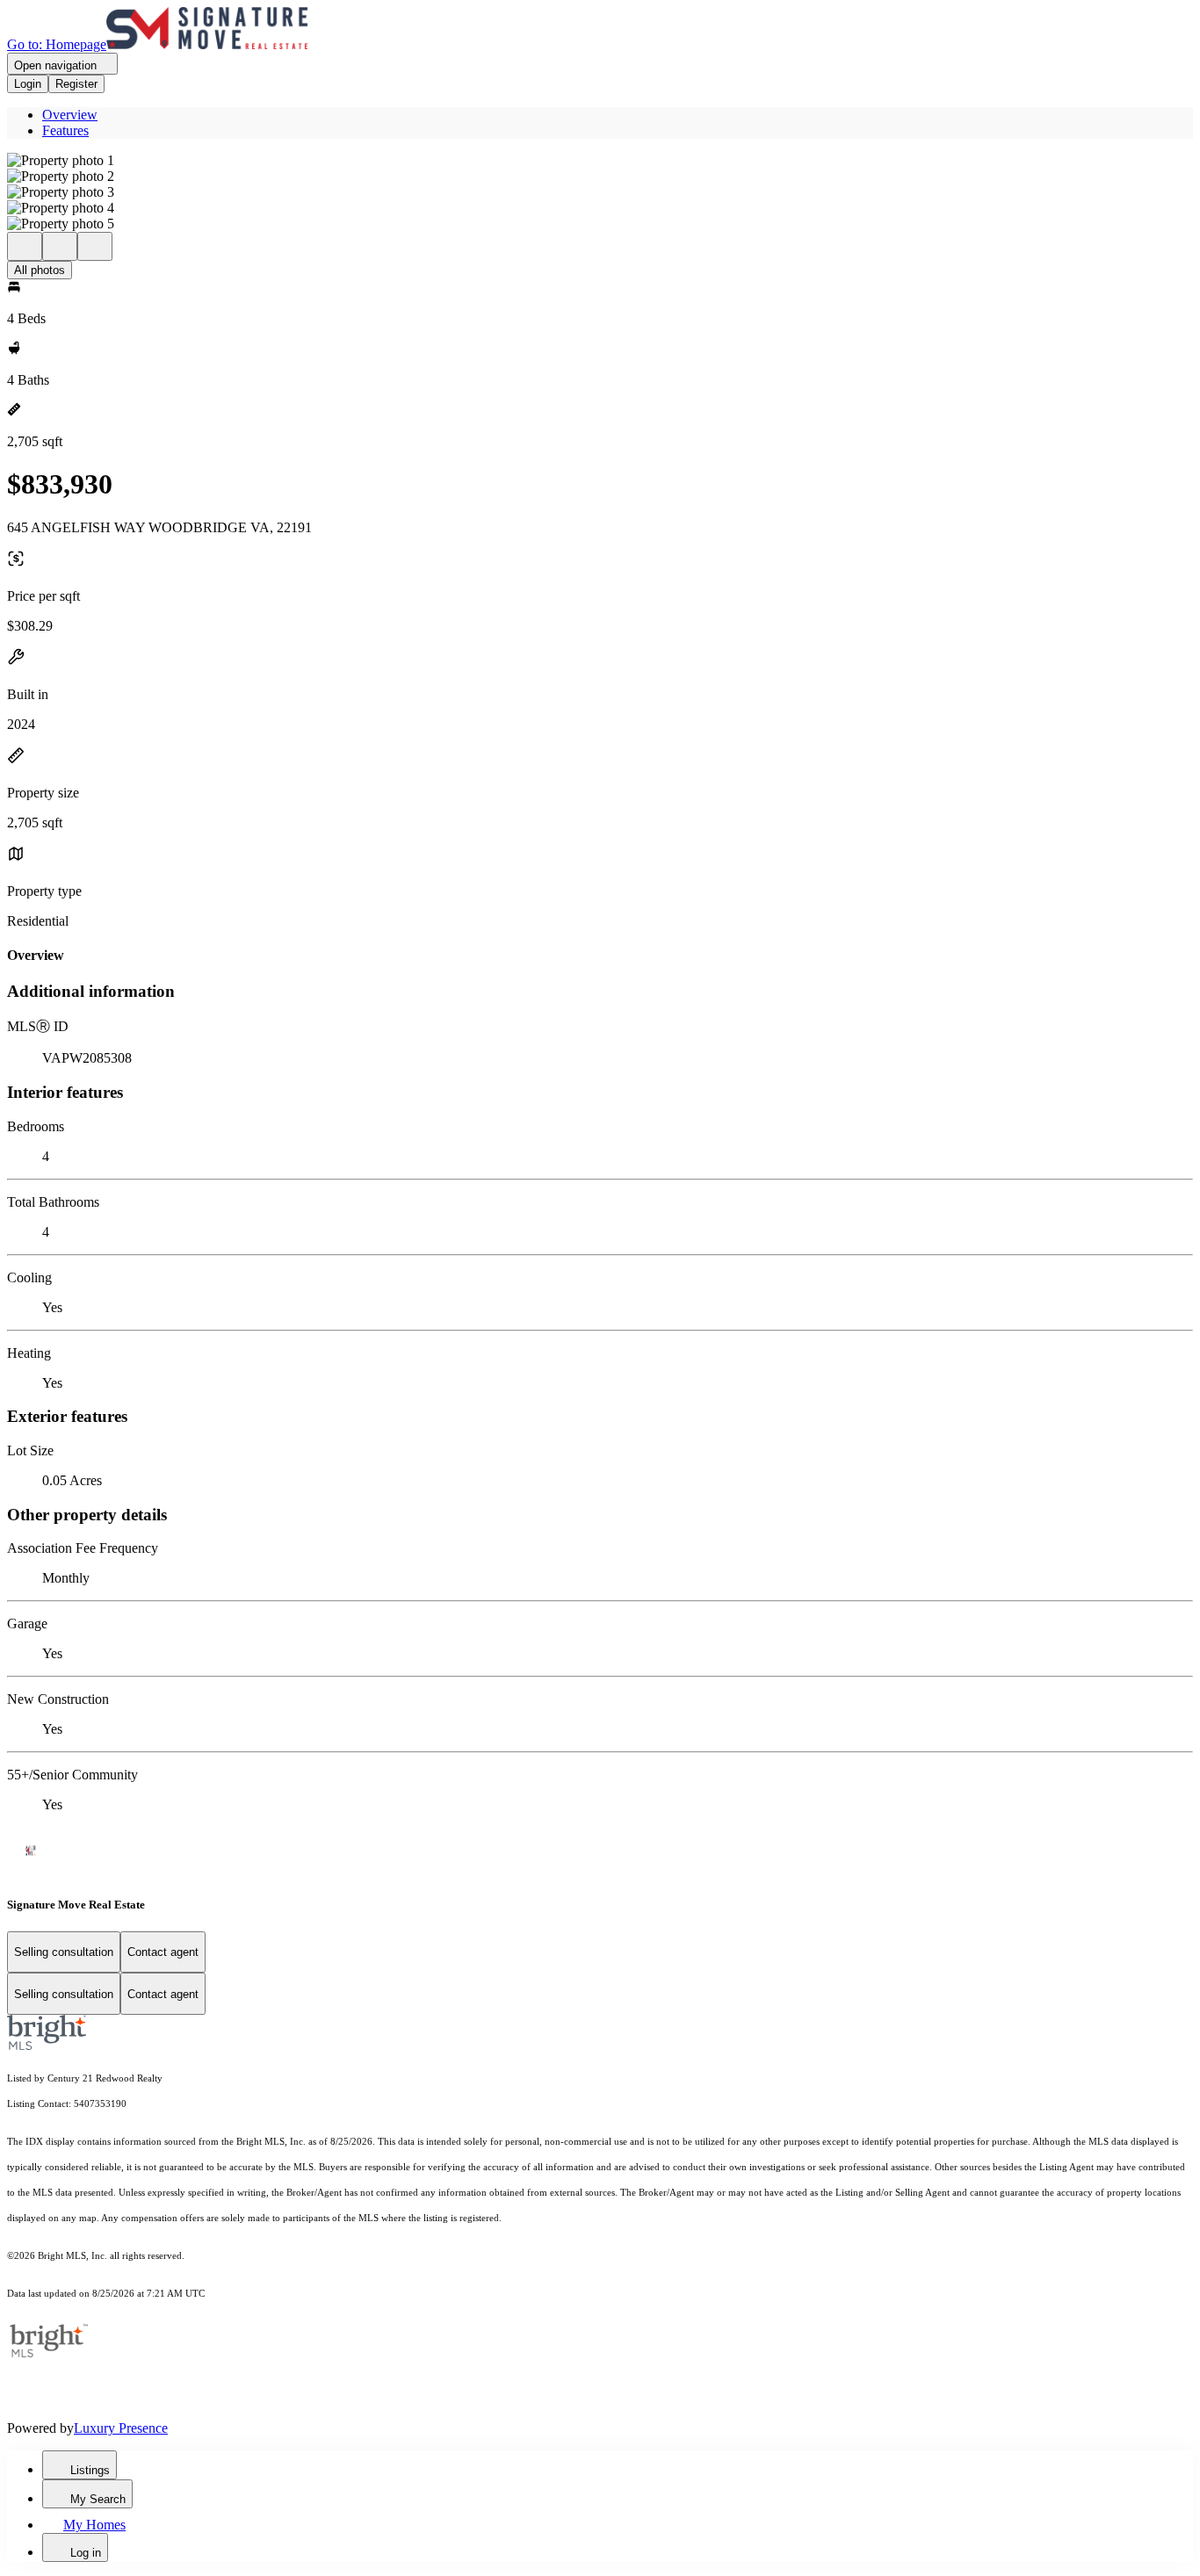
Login (28, 84)
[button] (600, 161)
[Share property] (95, 246)
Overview (70, 115)
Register (76, 84)
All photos (40, 270)
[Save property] (60, 246)
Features (65, 130)
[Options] (25, 246)
